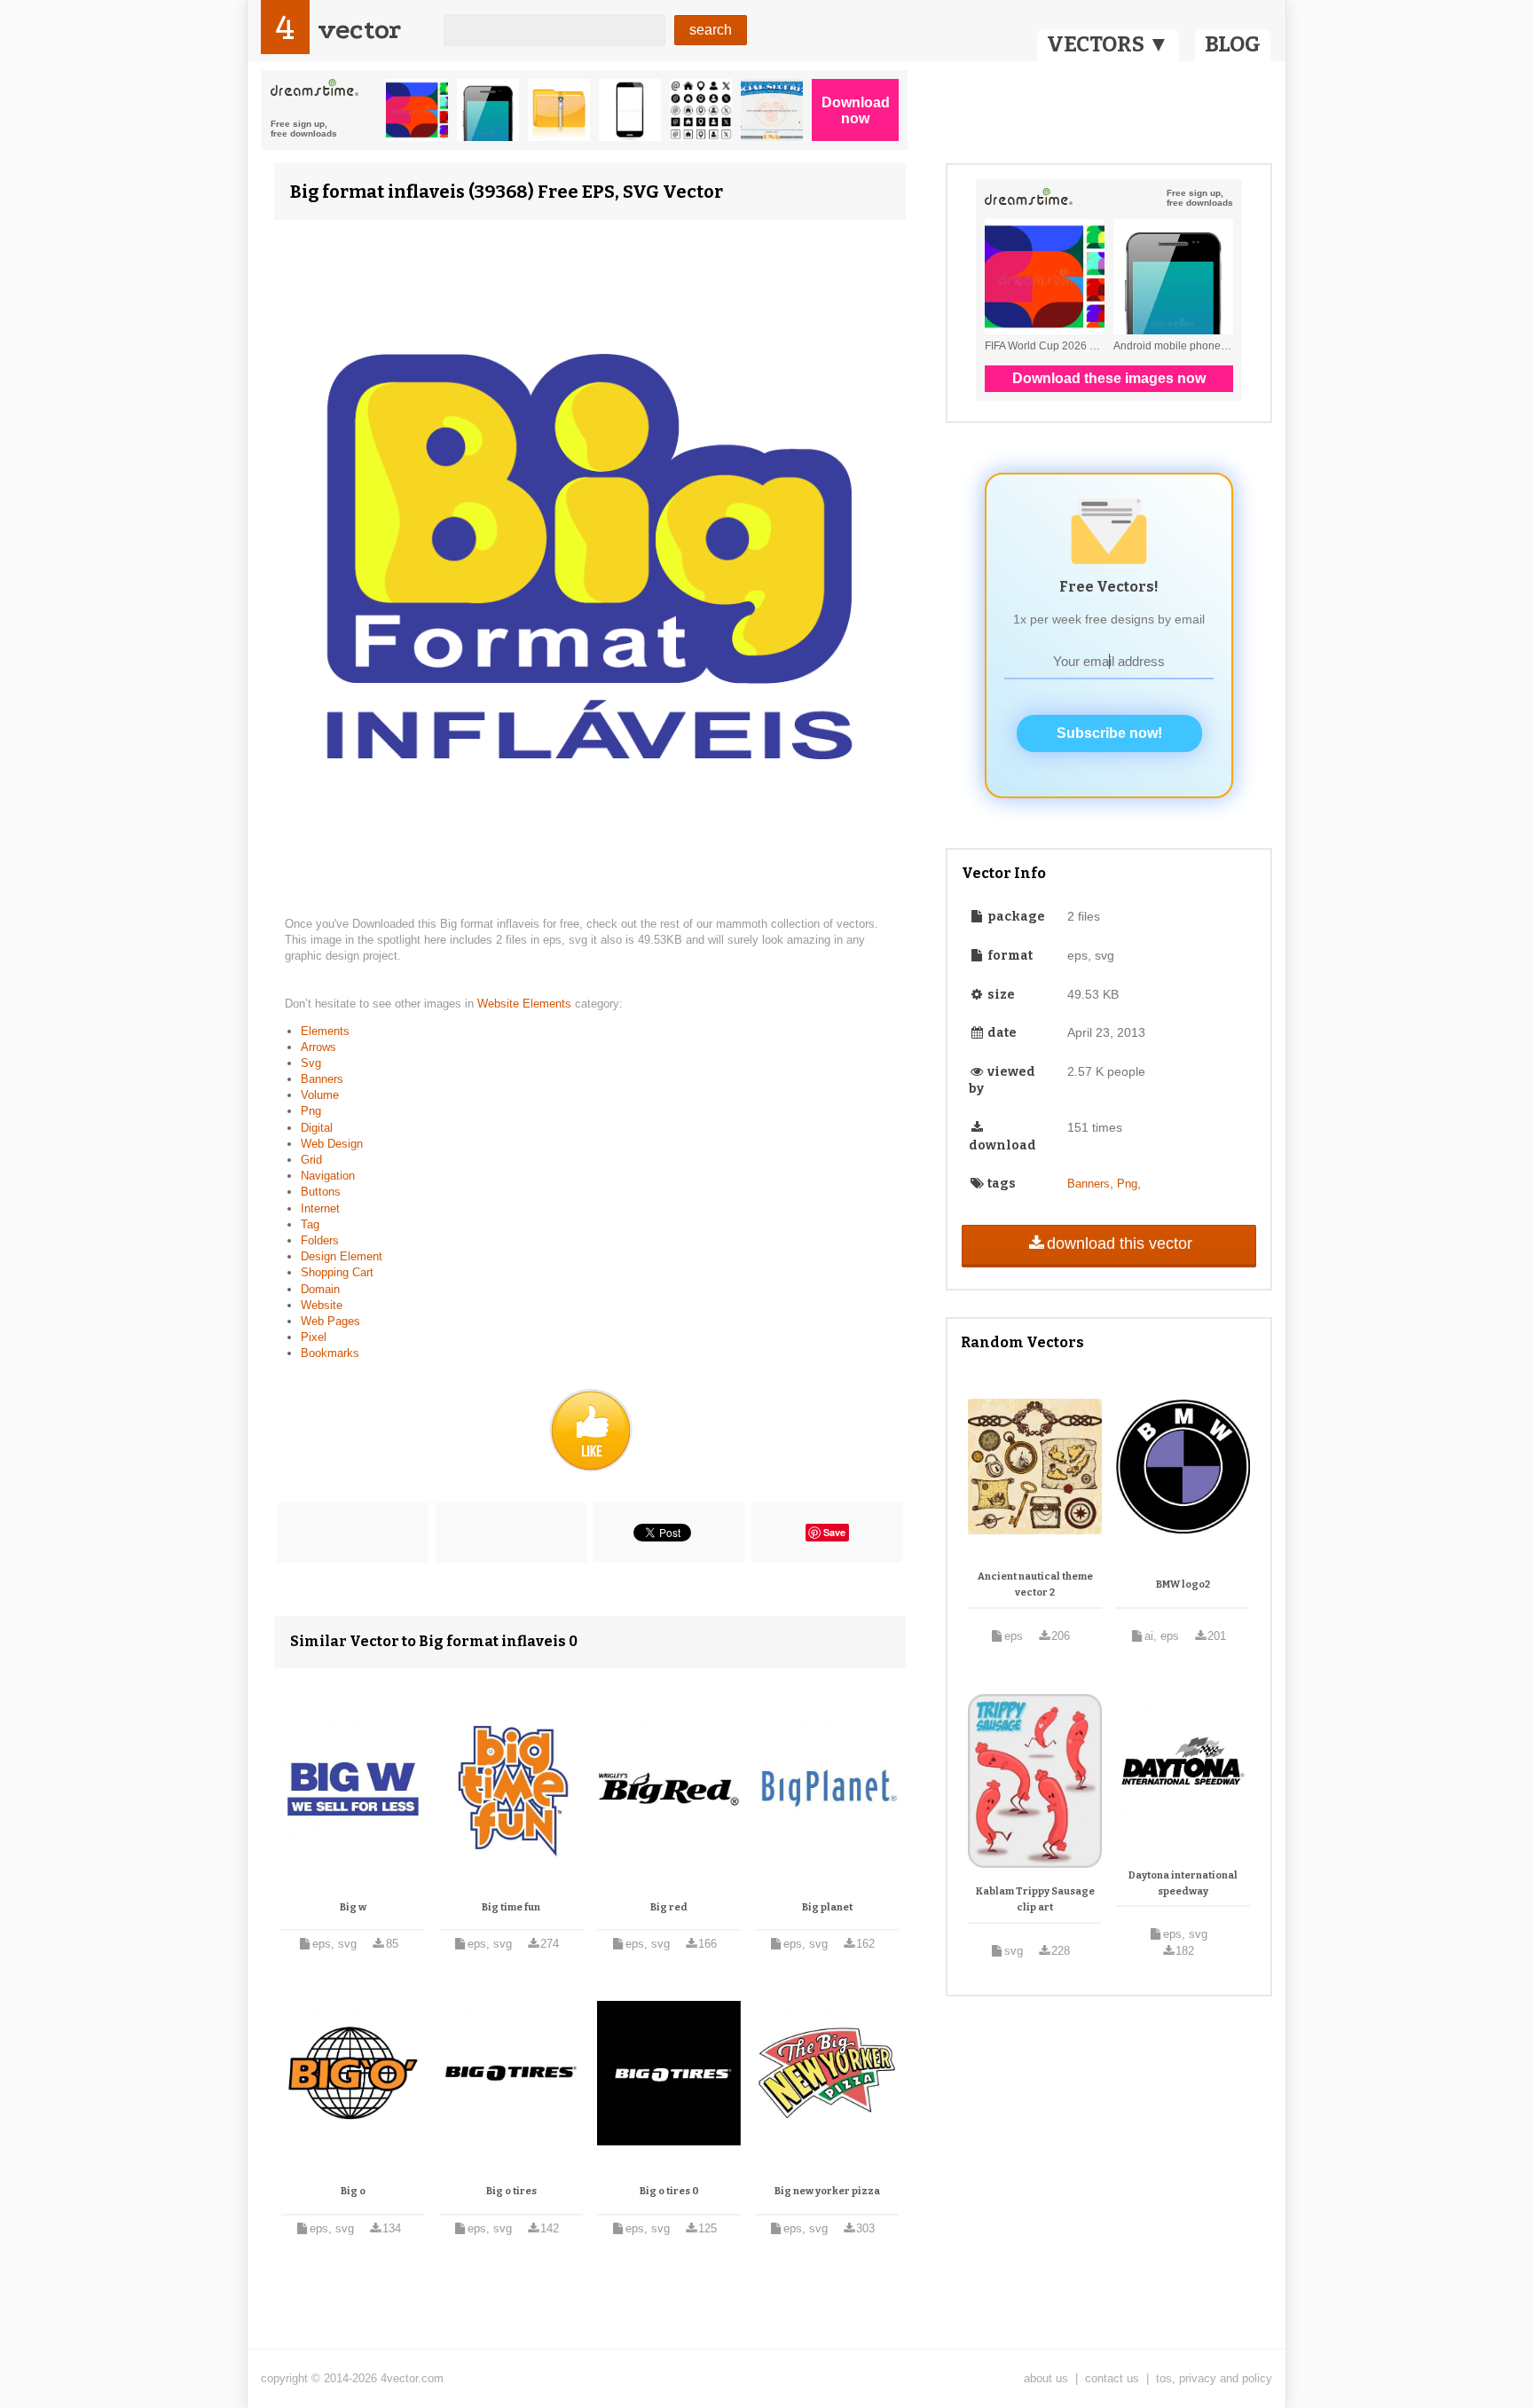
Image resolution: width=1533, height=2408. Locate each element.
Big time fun (511, 1907)
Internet (320, 1208)
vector (359, 30)
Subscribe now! (1109, 733)
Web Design (332, 1144)
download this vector (1120, 1243)
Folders (320, 1240)
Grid (311, 1160)
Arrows (318, 1047)
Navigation (328, 1176)
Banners (322, 1079)
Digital (317, 1128)
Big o (353, 2191)
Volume (320, 1095)
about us (1046, 2378)
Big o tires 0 (669, 2191)
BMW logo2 (1183, 1584)
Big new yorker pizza (827, 2191)
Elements (325, 1031)
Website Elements (526, 1004)
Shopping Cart (337, 1272)
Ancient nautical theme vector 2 (1035, 1584)
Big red (669, 1907)
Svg (311, 1063)
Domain (320, 1289)
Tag (310, 1224)
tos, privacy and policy (1214, 2378)
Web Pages (330, 1321)
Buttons (321, 1192)
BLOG (1233, 44)
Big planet (827, 1907)
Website (322, 1305)
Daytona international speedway (1183, 1883)
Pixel (314, 1337)
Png (311, 1111)
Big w (353, 1907)
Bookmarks (330, 1353)
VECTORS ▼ (1108, 44)
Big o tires (511, 2191)
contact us (1112, 2378)
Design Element (342, 1256)
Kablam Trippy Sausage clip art (1035, 1899)
